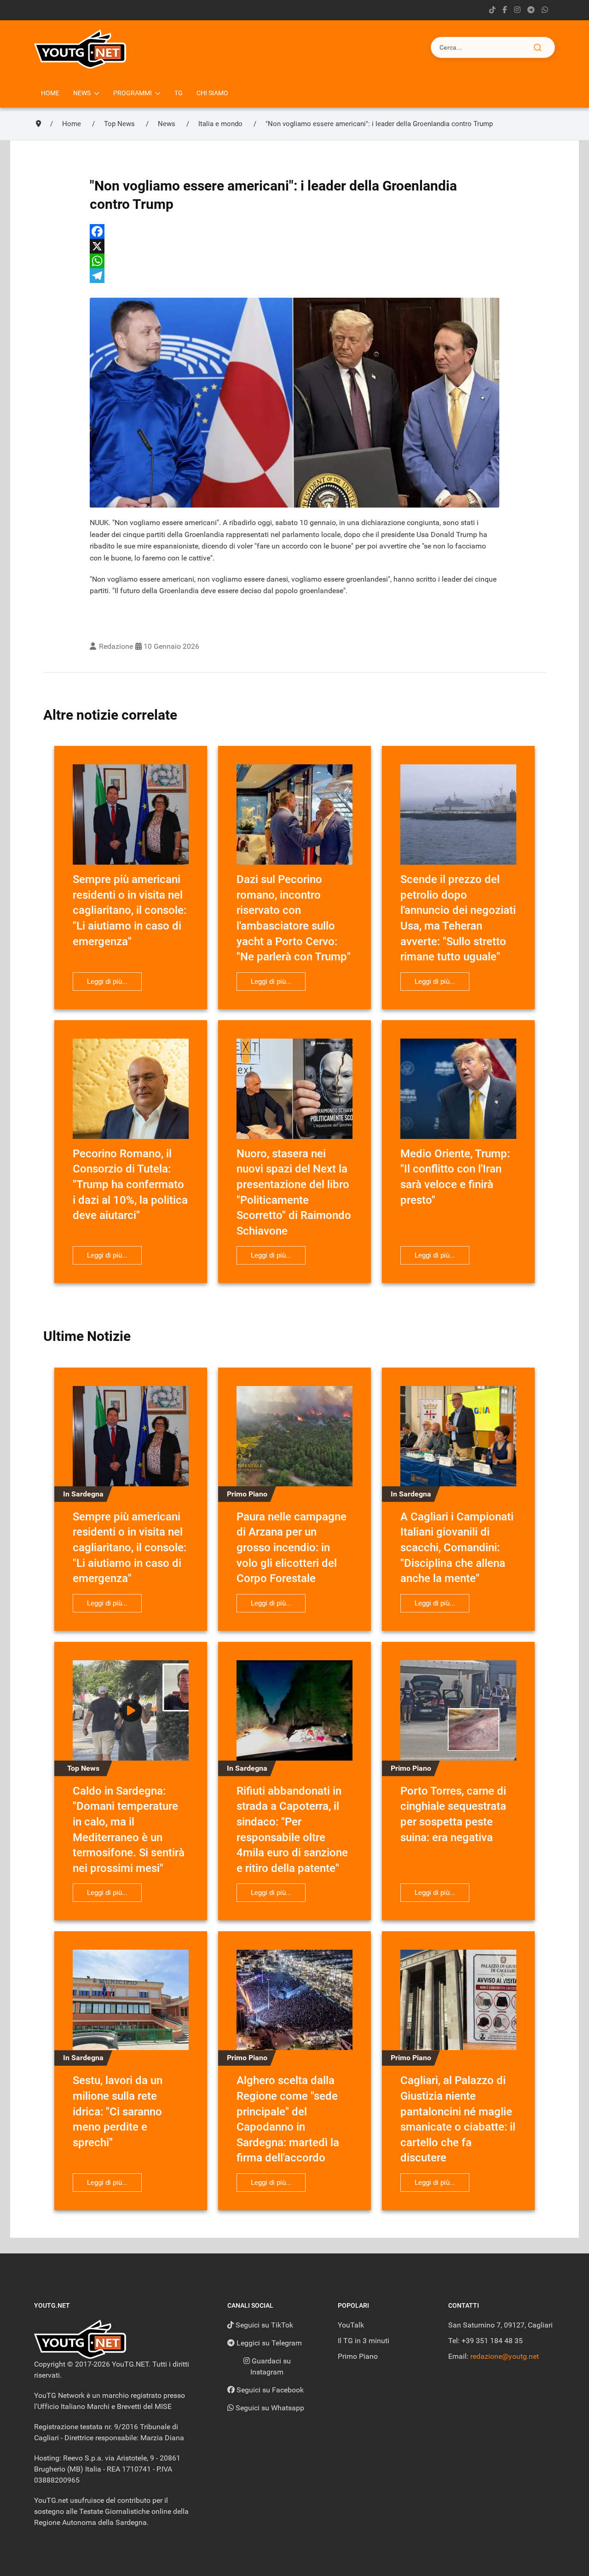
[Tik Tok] (492, 10)
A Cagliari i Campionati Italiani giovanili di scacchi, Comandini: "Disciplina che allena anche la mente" (457, 1548)
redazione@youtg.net (505, 2356)
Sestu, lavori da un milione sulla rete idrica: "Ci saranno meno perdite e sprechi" (118, 2111)
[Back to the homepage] (80, 49)
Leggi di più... (107, 982)
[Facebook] (294, 231)
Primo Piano (358, 2356)
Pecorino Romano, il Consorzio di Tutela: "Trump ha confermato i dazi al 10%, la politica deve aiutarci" (130, 1184)
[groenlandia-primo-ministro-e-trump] (294, 403)
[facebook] (505, 10)
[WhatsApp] (294, 261)
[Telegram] (531, 10)
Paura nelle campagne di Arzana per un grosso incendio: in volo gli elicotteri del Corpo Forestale (292, 1548)
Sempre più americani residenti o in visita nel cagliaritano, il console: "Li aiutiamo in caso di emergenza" (130, 910)
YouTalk (351, 2325)
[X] (294, 246)
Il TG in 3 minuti (364, 2341)
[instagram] (517, 10)
